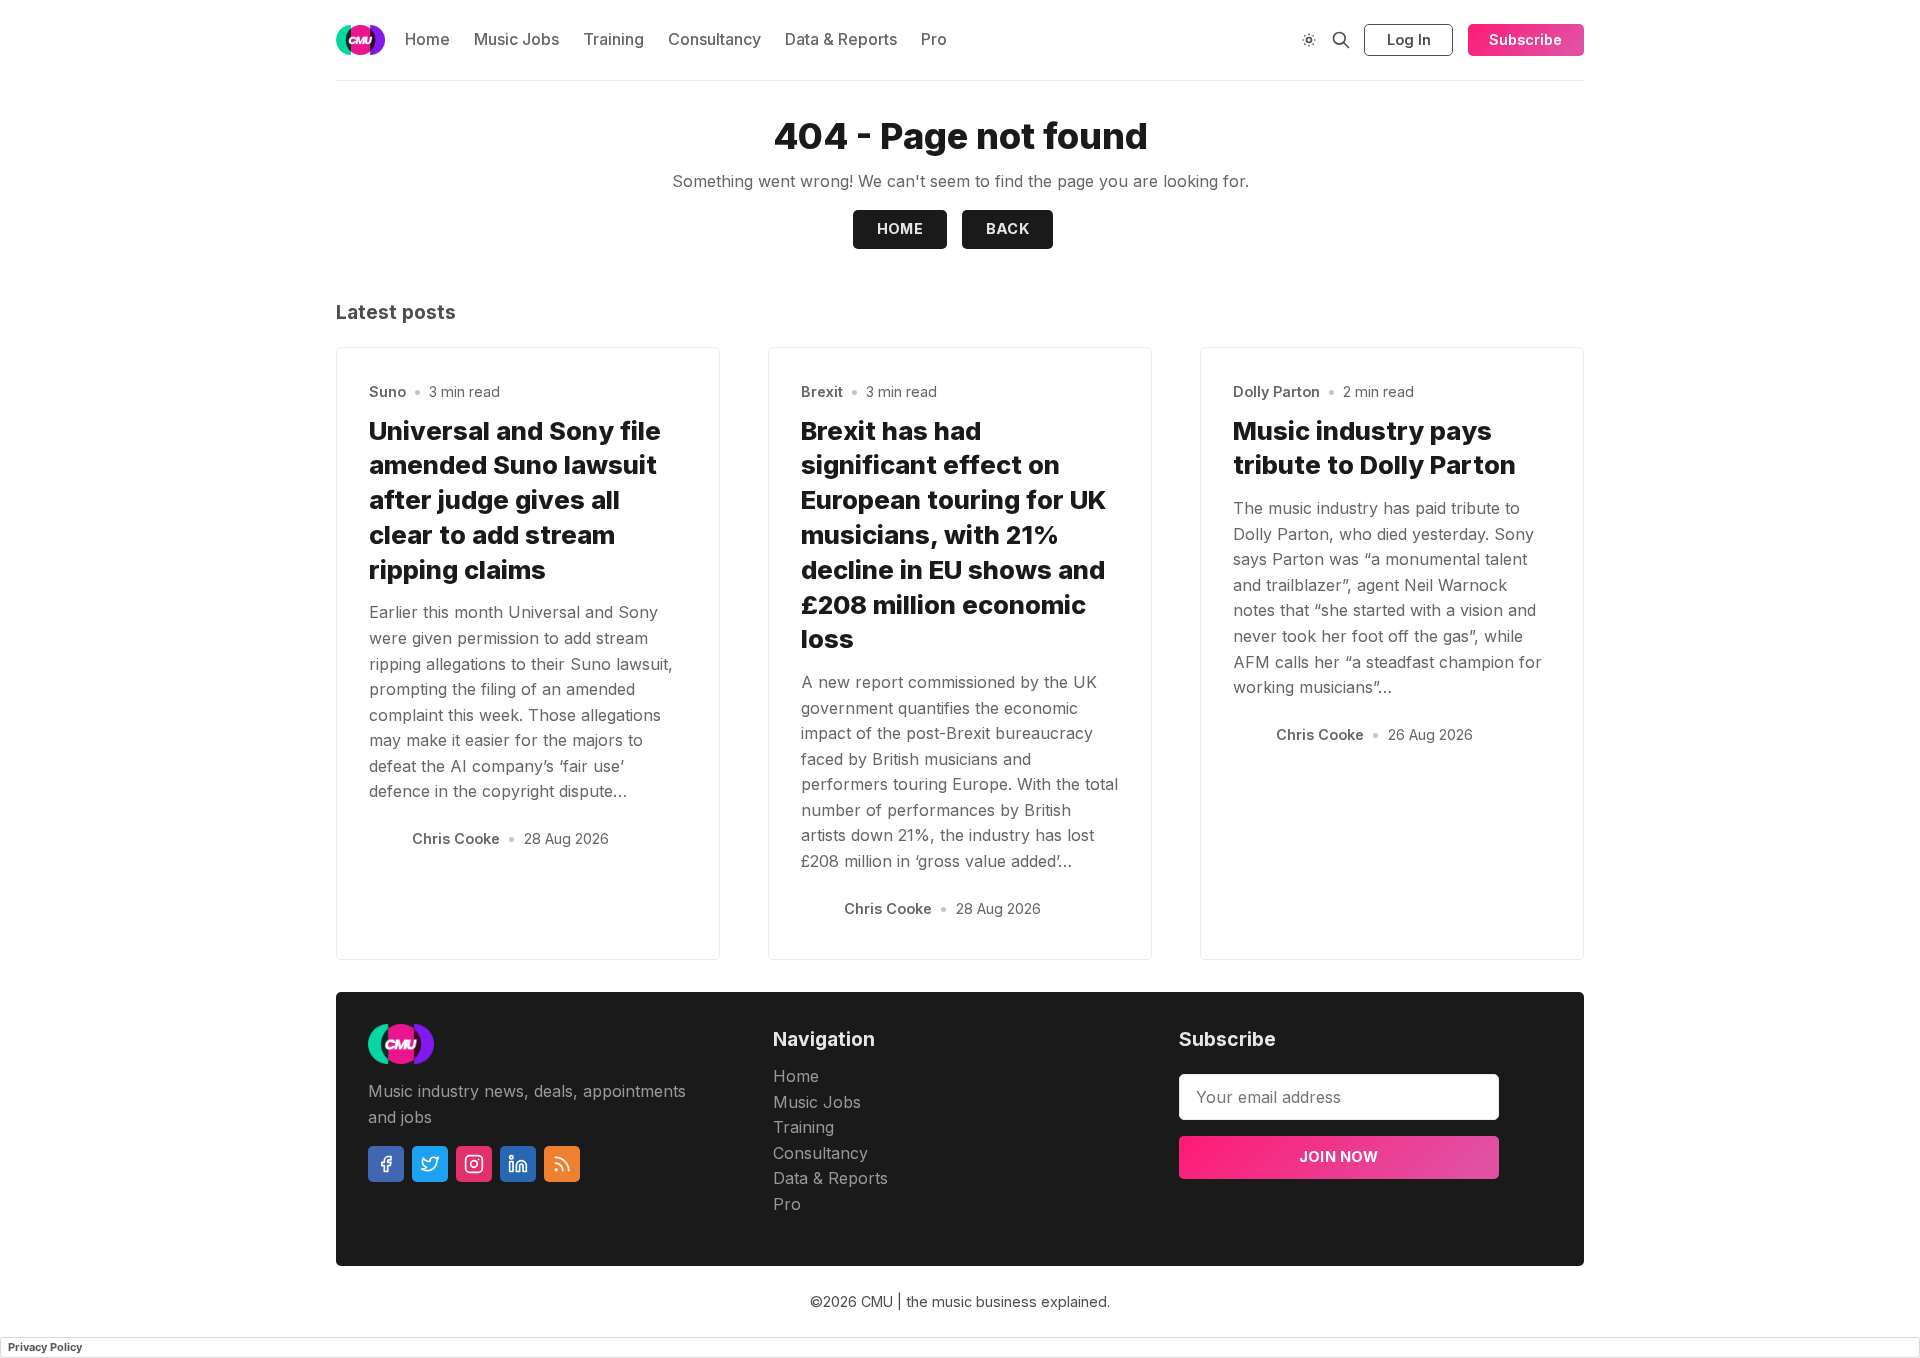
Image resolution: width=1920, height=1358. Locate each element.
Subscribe (1525, 39)
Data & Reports (841, 39)
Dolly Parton (1276, 391)
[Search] (1341, 40)
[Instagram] (474, 1164)
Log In (1409, 39)
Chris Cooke (456, 838)
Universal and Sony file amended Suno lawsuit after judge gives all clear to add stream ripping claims (515, 500)
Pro (934, 39)
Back (1008, 228)
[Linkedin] (518, 1164)
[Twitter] (430, 1164)
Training (613, 39)
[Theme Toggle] (1309, 40)
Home (427, 39)
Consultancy (714, 39)
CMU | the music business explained (984, 1301)
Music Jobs (516, 39)
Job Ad (1717, 159)
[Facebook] (386, 1164)
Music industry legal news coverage (293, 159)
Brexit (822, 391)
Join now (1339, 1156)
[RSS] (562, 1164)
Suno (387, 391)
